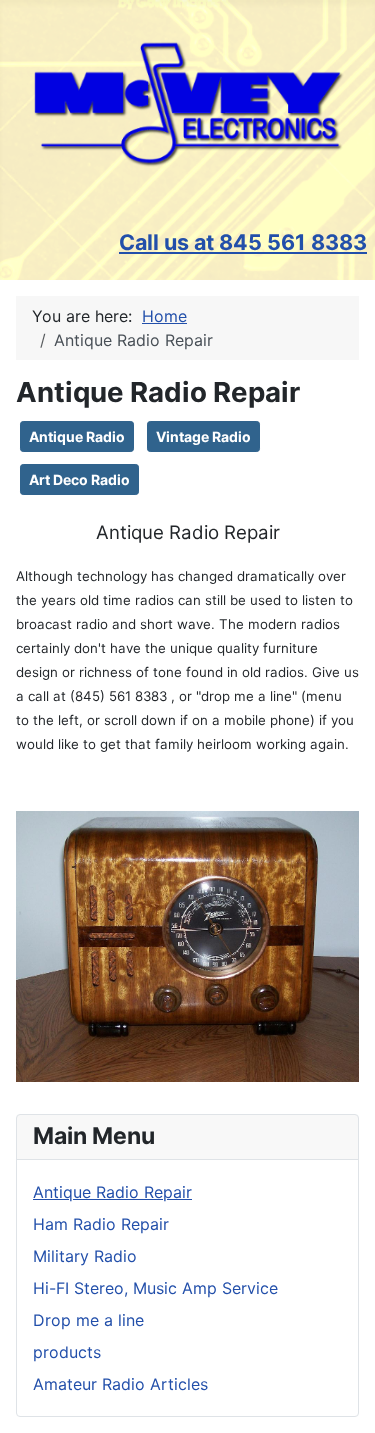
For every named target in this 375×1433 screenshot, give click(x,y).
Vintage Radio (203, 436)
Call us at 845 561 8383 (243, 242)
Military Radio (85, 1256)
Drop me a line (88, 1320)
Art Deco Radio (79, 479)
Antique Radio (77, 436)
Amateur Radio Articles (120, 1384)
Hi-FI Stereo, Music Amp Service (155, 1288)
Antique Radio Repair (112, 1192)
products (67, 1352)
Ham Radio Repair (101, 1224)
